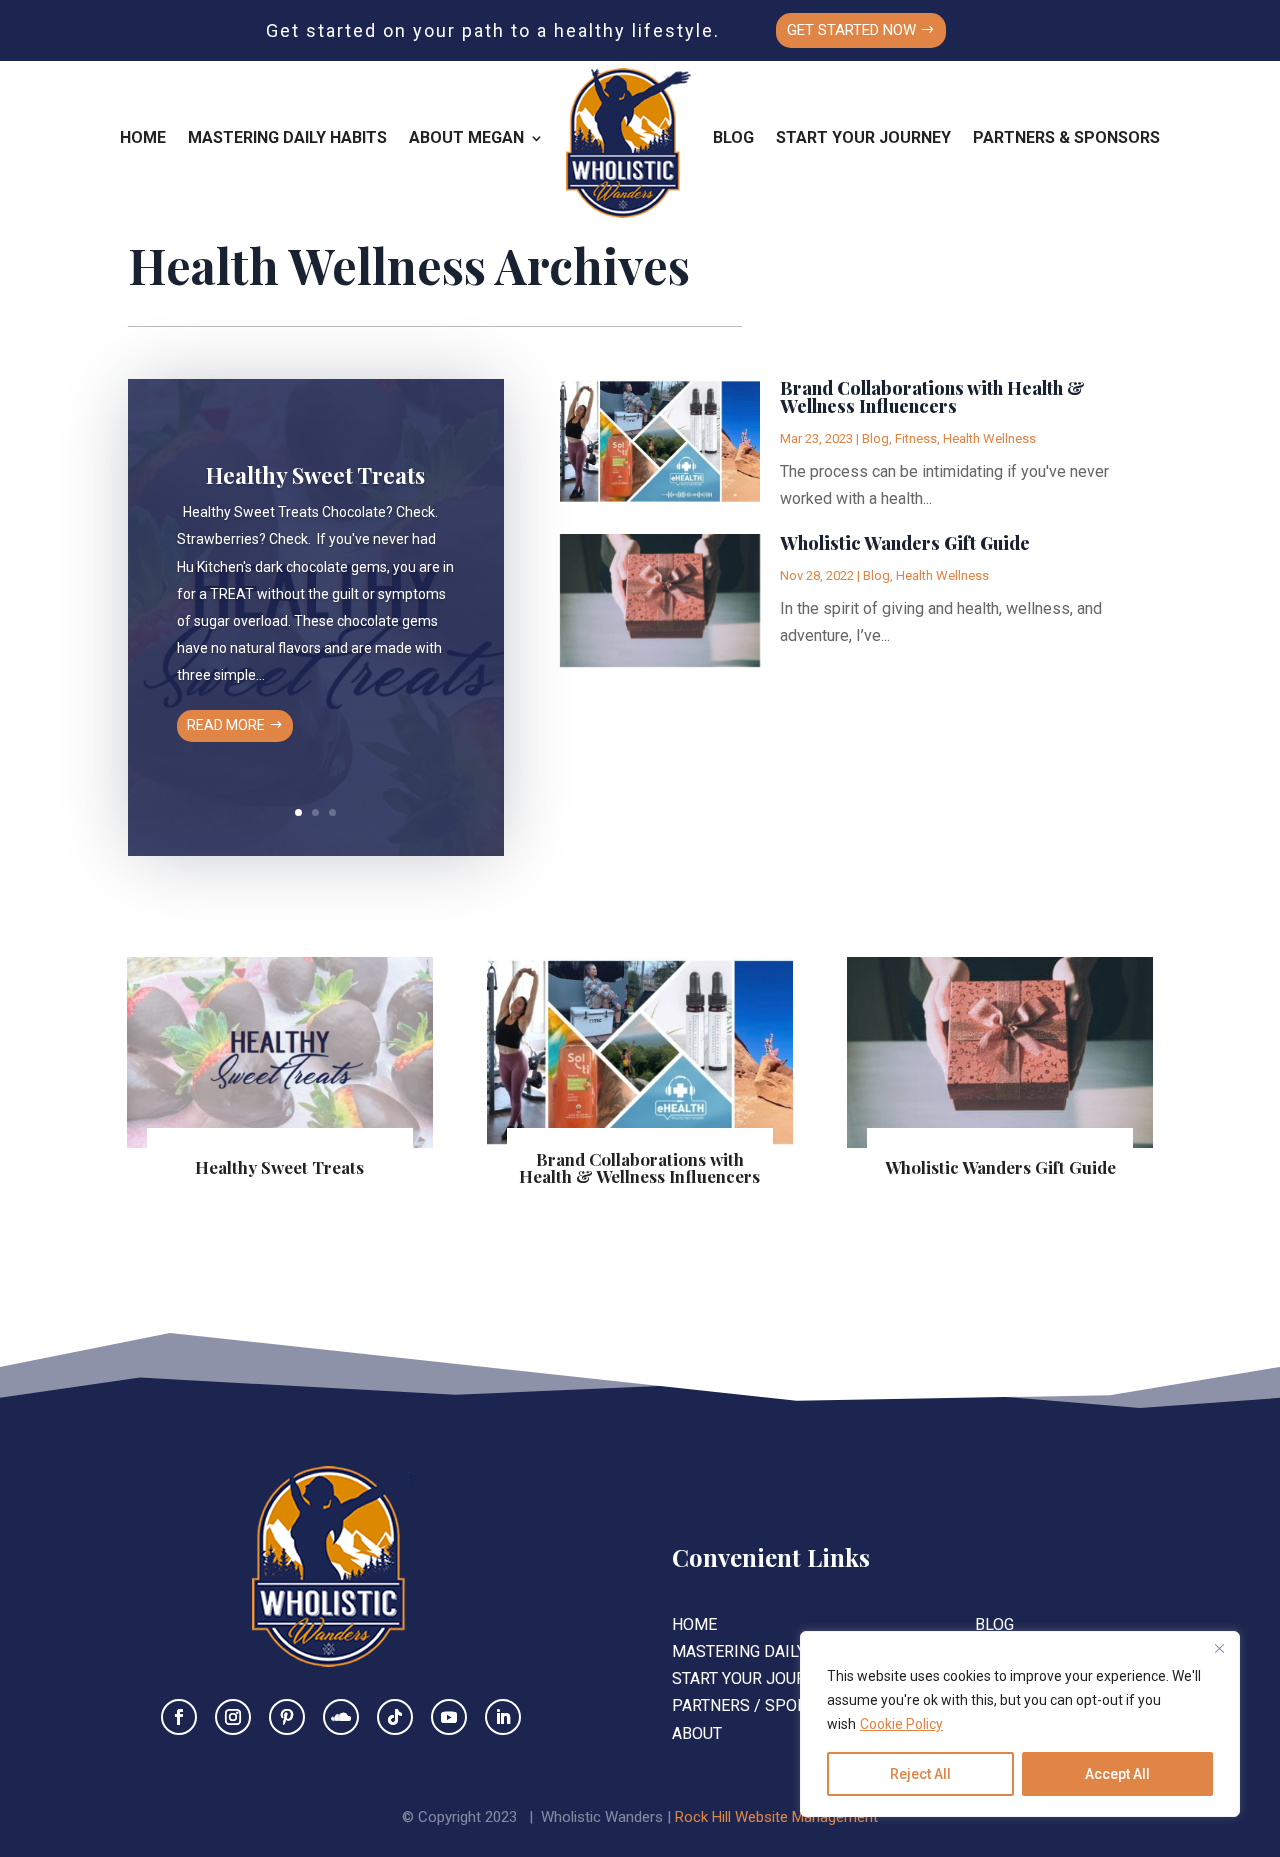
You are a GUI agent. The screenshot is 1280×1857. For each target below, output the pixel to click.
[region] (1020, 1724)
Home (143, 137)
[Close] (1219, 1648)
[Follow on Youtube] (449, 1717)
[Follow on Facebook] (179, 1717)
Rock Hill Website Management (776, 1817)
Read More (226, 725)
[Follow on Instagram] (233, 1717)
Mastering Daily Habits (287, 137)
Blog (733, 137)
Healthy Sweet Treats (315, 475)
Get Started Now (851, 30)
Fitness (916, 438)
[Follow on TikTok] (395, 1717)
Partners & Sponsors (1066, 137)
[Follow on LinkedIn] (503, 1717)
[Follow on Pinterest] (287, 1717)
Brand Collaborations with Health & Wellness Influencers (932, 397)
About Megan (466, 137)
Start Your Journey (863, 137)
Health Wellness (989, 438)
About (697, 1733)
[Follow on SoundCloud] (341, 1717)
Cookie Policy (901, 1724)
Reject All (920, 1774)
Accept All (1117, 1774)
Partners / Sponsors (760, 1705)
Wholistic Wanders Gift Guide (905, 543)
